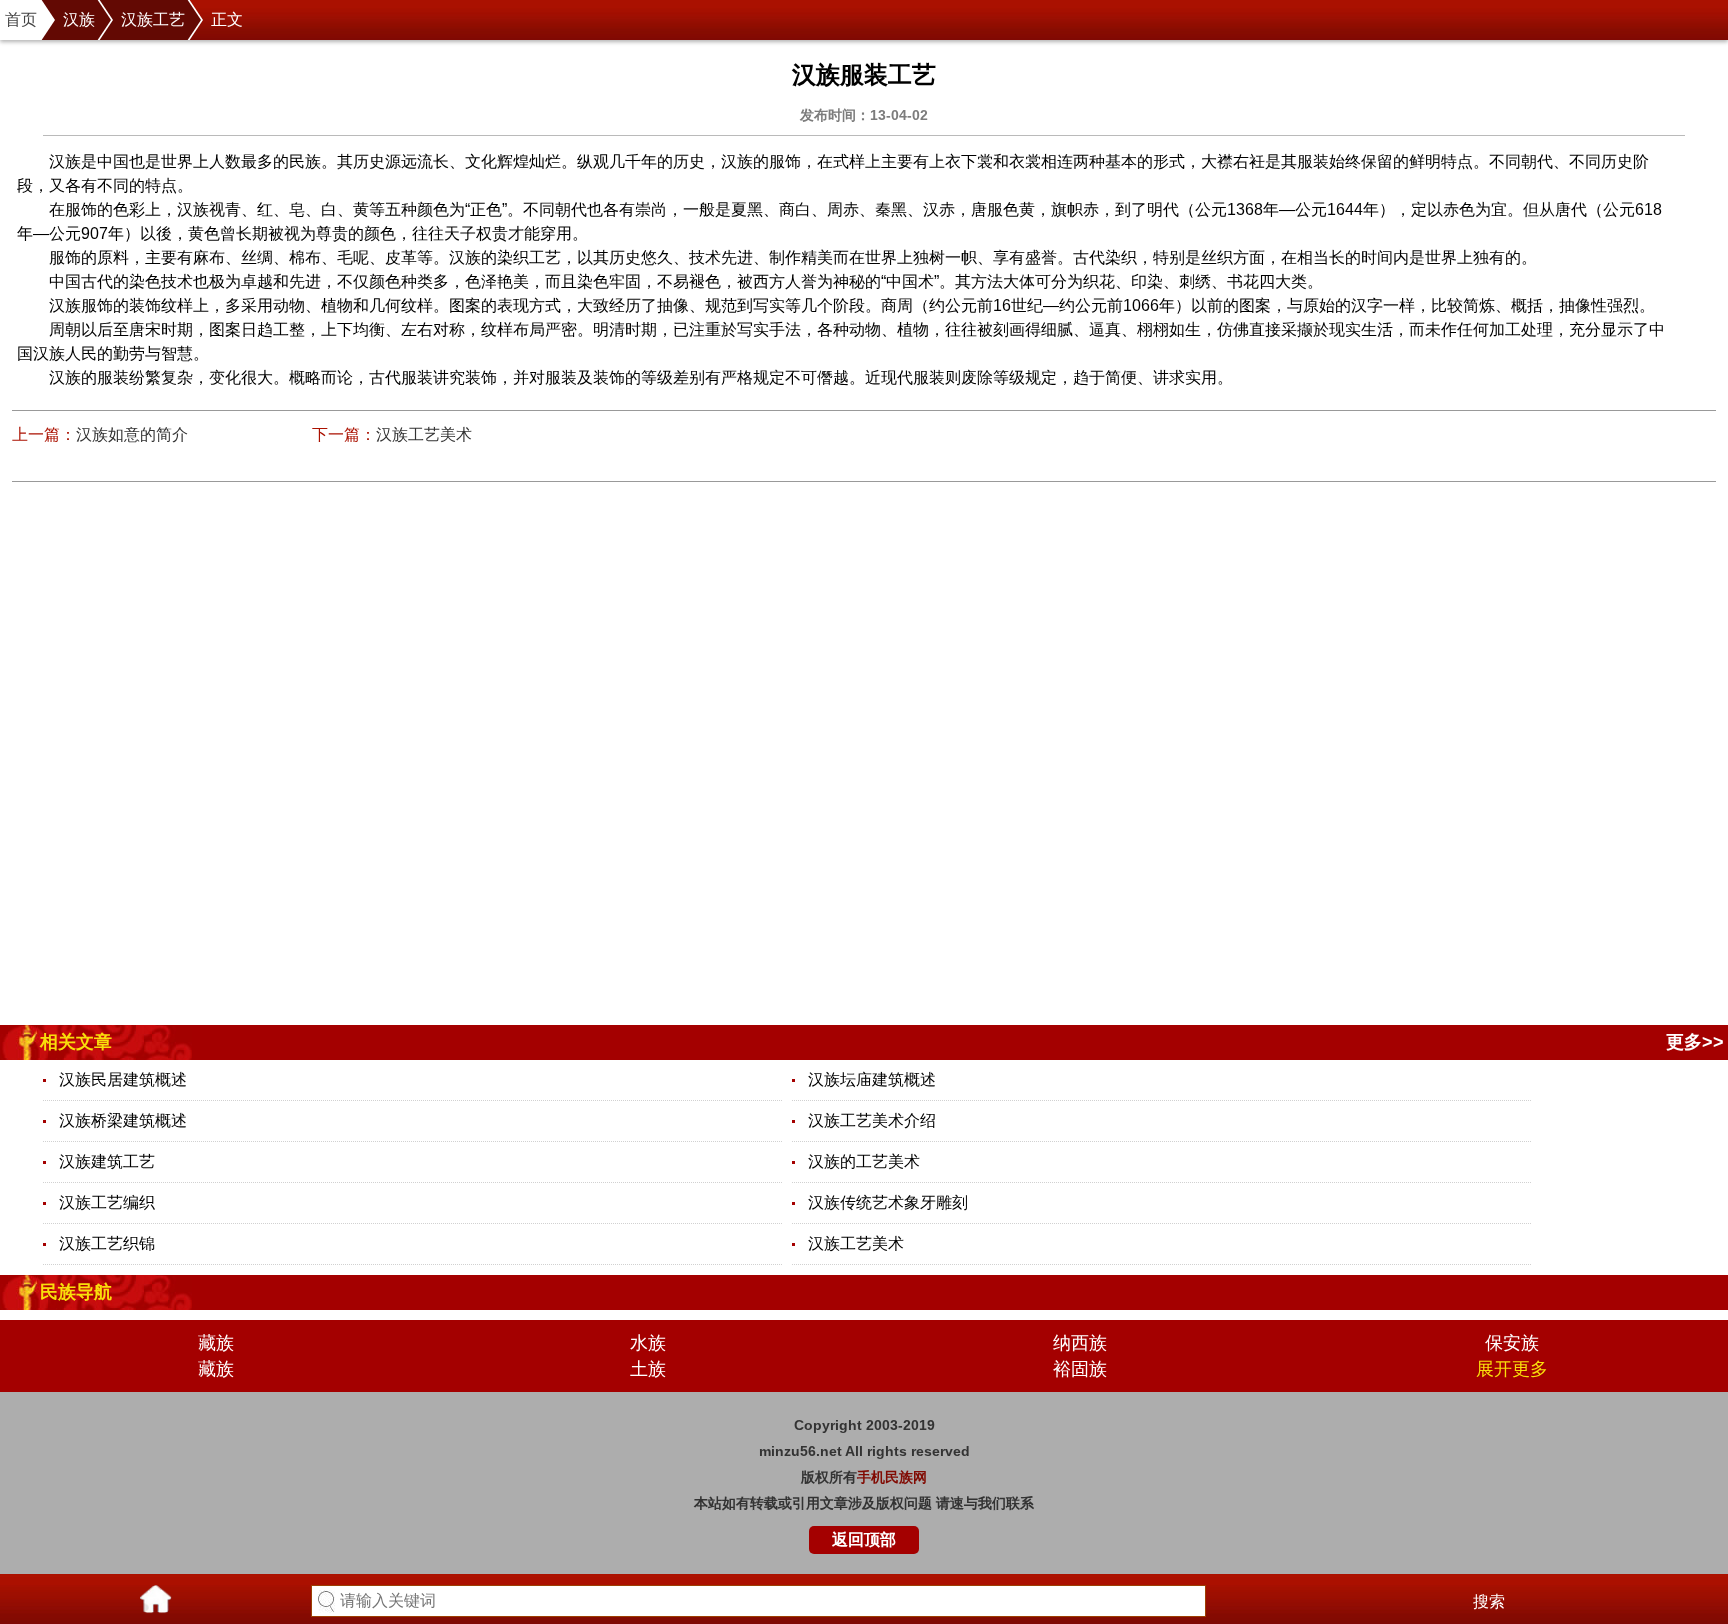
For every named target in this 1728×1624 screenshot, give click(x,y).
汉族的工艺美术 (864, 1161)
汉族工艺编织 (107, 1202)
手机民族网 (892, 1477)
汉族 (79, 19)
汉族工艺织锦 (107, 1243)
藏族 (216, 1343)
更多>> (1695, 1042)
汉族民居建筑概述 (123, 1079)
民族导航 (76, 1292)
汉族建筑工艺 (107, 1161)
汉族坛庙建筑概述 (872, 1079)
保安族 (1512, 1343)
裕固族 (1080, 1369)
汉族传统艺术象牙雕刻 (888, 1202)
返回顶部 (864, 1539)
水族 (648, 1343)
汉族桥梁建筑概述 (123, 1120)
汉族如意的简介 (132, 434)
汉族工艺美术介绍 (872, 1120)
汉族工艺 (153, 19)
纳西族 (1080, 1343)
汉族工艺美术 (424, 434)
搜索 (1489, 1601)
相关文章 (76, 1042)
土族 (648, 1369)
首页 (21, 19)
